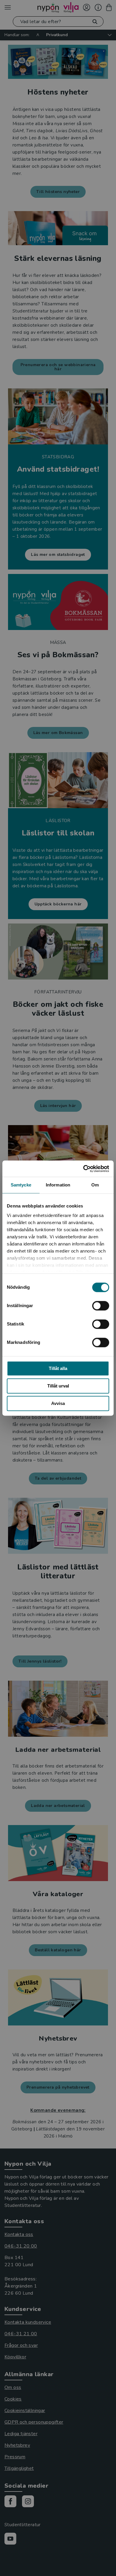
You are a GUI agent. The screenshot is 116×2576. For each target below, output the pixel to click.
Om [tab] (95, 1185)
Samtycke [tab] (21, 1185)
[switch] (101, 1306)
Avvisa (58, 1403)
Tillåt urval (58, 1386)
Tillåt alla (58, 1368)
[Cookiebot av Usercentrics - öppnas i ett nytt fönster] (83, 1169)
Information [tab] (58, 1185)
